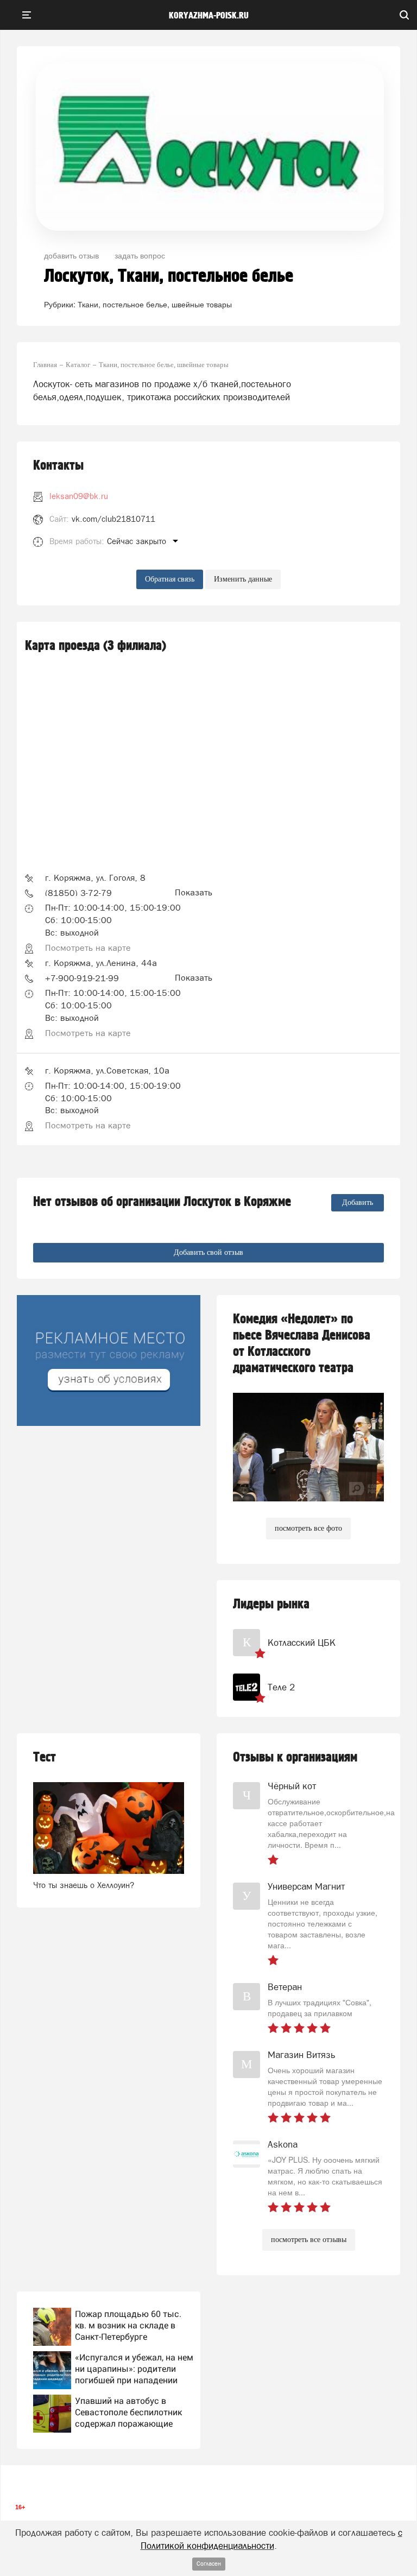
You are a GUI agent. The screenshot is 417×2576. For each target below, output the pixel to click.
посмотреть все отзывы (309, 2240)
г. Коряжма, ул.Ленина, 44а (101, 963)
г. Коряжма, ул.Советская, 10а (107, 1070)
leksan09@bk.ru (79, 496)
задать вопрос (140, 255)
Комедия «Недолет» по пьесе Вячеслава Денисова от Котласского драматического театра (302, 1344)
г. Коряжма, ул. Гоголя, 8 (95, 877)
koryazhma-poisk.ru (209, 16)
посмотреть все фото (308, 1528)
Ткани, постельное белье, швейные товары (155, 304)
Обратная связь (170, 579)
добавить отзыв (71, 255)
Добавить (358, 1202)
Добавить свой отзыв (208, 1252)
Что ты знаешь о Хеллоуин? (84, 1885)
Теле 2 (281, 1687)
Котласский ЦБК (302, 1643)
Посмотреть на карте (88, 948)
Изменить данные (243, 579)
